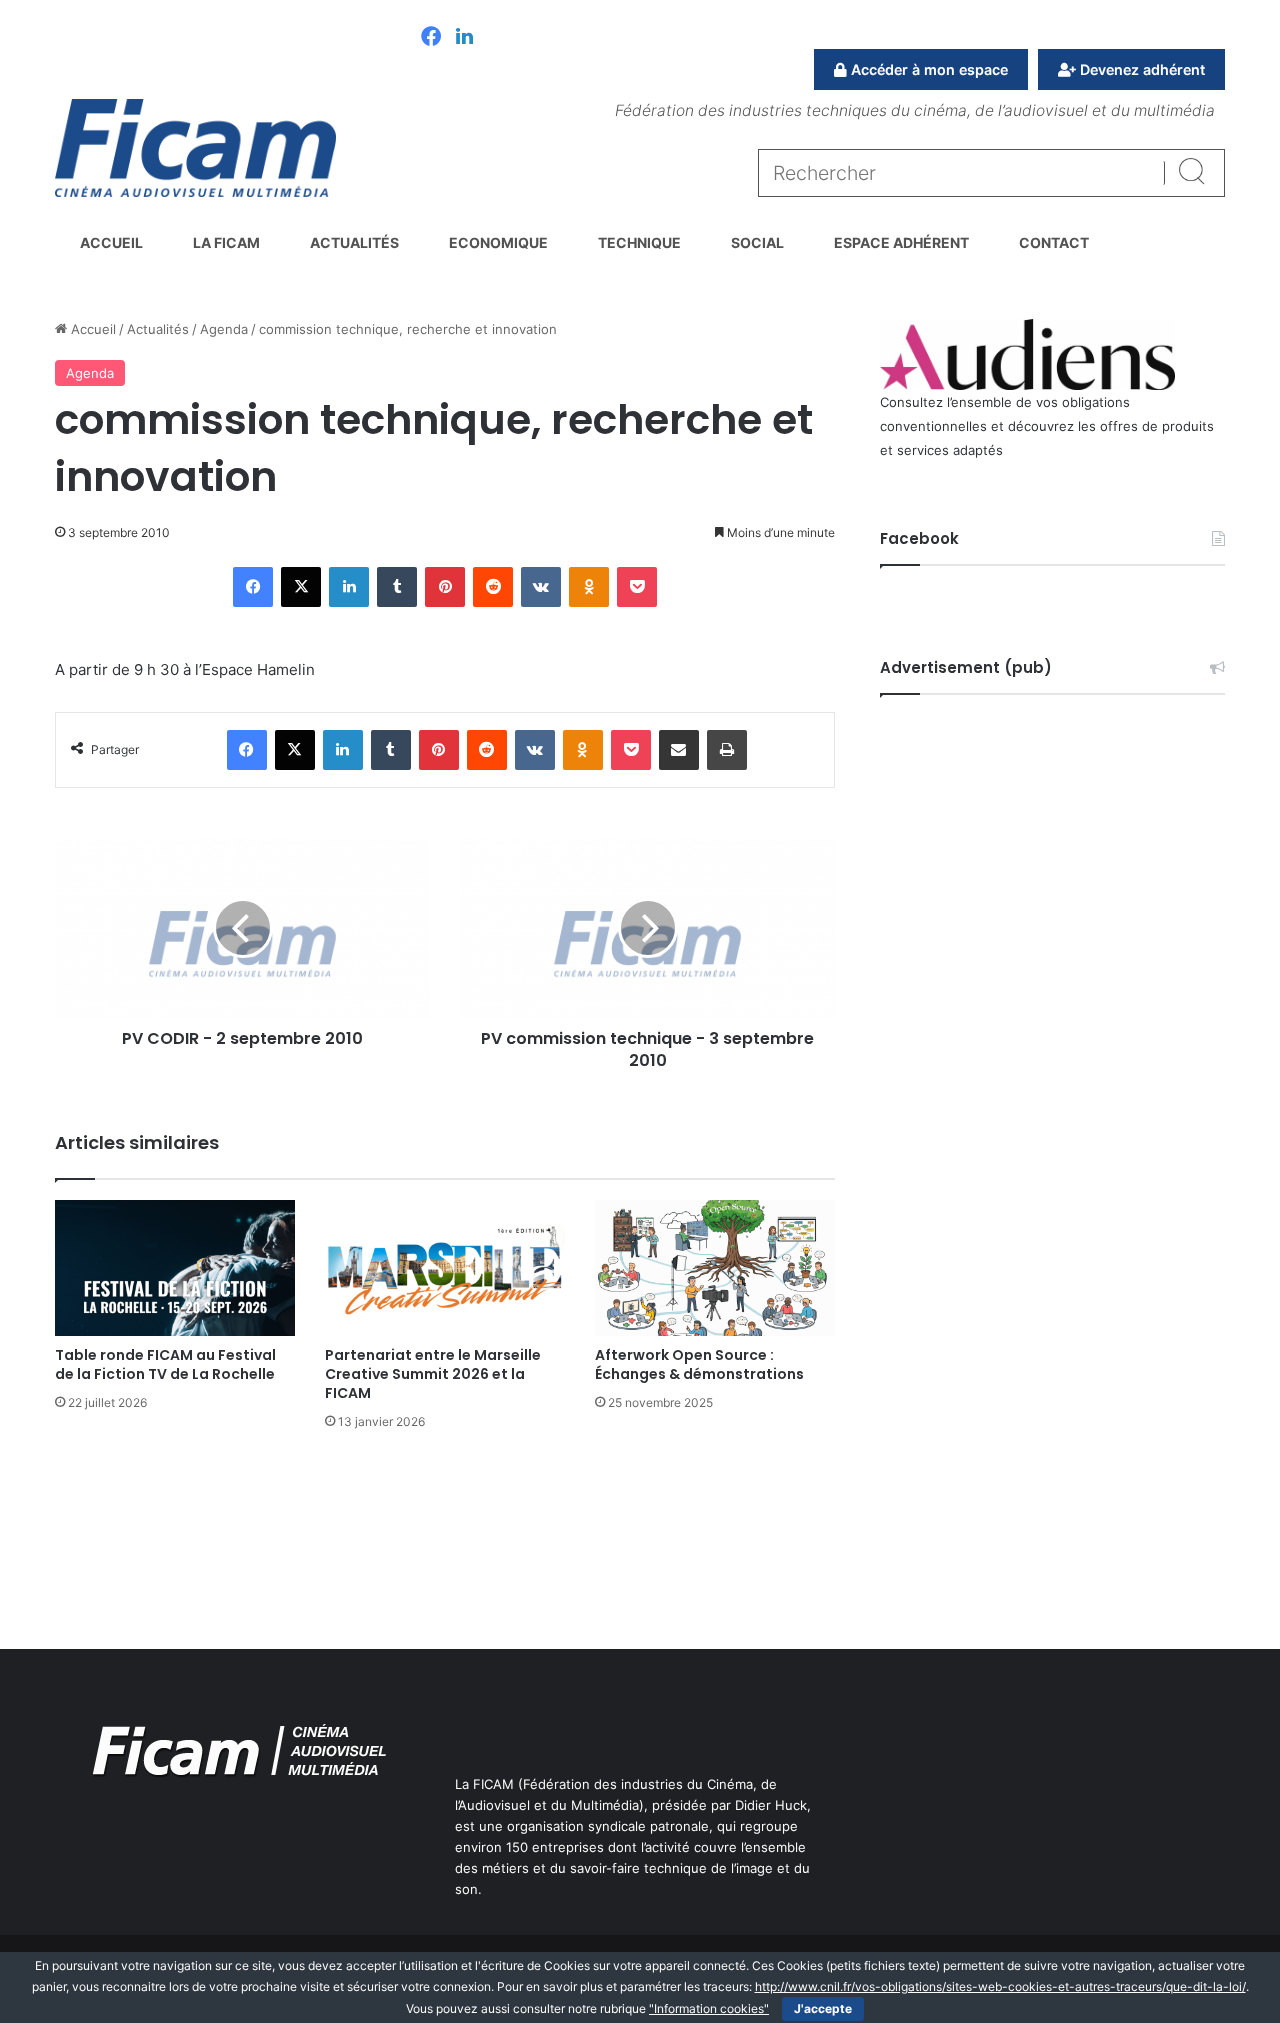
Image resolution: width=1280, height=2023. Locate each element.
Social (757, 242)
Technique (639, 242)
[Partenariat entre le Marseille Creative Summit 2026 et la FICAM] (445, 1267)
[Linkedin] (464, 38)
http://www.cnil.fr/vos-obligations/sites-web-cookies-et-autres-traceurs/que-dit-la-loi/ (1000, 1986)
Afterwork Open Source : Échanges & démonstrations (699, 1364)
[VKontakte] (541, 587)
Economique (498, 242)
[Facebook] (431, 38)
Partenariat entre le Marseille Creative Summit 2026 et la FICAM (433, 1374)
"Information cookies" (709, 2008)
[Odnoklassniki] (589, 587)
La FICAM (226, 242)
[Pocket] (637, 587)
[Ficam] (195, 148)
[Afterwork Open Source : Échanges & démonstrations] (715, 1267)
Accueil (111, 242)
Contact (1054, 242)
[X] (301, 587)
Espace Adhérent (901, 242)
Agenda (224, 329)
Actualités (354, 242)
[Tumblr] (397, 587)
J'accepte (823, 2008)
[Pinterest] (445, 587)
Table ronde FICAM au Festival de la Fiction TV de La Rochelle (165, 1364)
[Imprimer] (727, 750)
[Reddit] (493, 587)
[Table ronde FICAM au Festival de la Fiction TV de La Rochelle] (175, 1267)
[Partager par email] (679, 750)
